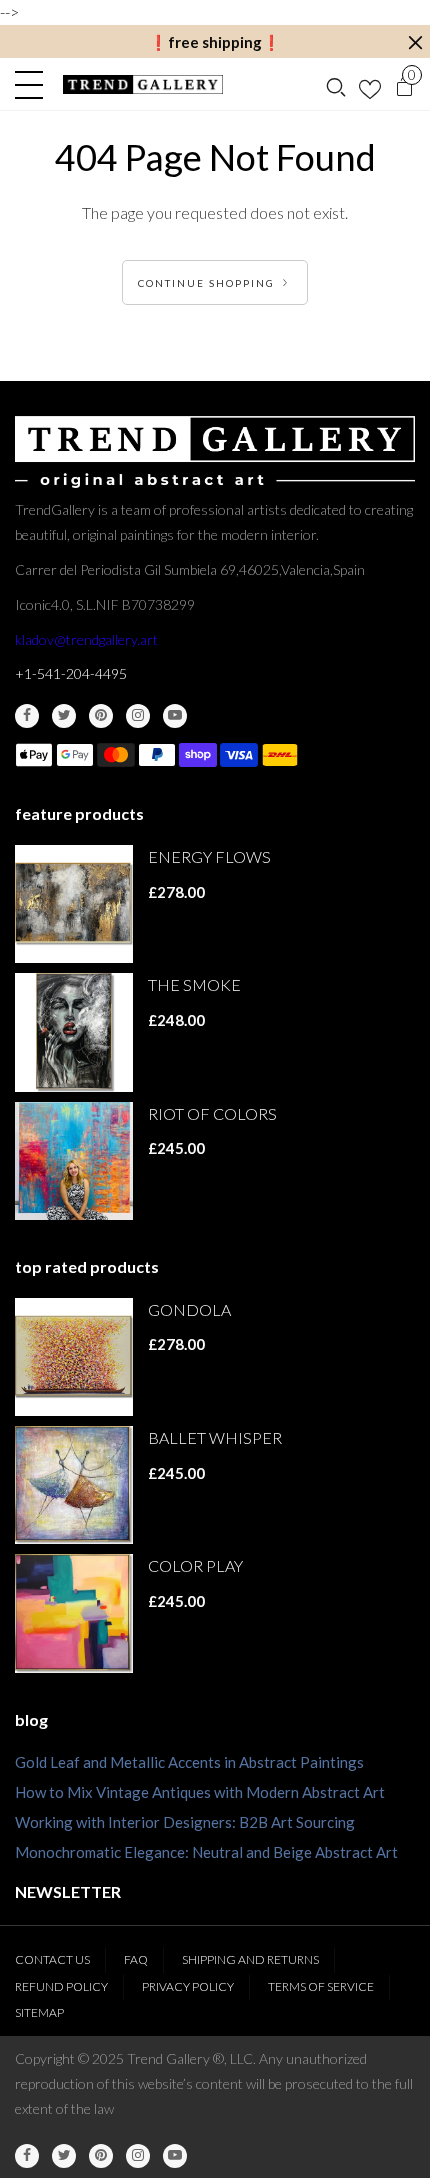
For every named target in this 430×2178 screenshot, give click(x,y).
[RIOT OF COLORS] (74, 1161)
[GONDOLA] (74, 1357)
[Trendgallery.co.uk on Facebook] (27, 716)
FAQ (136, 1959)
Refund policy (61, 1986)
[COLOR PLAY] (74, 1613)
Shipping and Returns (250, 1959)
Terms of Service (321, 1986)
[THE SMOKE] (74, 1032)
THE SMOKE (194, 984)
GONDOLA (189, 1309)
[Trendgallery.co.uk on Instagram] (138, 716)
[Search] (336, 85)
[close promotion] (415, 42)
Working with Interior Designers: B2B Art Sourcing (185, 1822)
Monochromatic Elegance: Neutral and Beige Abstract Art (206, 1852)
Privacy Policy (188, 1986)
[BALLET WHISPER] (74, 1485)
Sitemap (39, 2012)
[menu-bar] (34, 85)
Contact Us (52, 1959)
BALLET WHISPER (215, 1437)
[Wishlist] (370, 85)
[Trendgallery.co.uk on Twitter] (64, 716)
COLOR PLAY (195, 1565)
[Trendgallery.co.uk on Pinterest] (101, 716)
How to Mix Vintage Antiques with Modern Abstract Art (200, 1792)
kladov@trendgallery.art (86, 639)
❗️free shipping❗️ (215, 42)
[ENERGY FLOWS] (74, 904)
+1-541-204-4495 (71, 673)
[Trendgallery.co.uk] (143, 84)
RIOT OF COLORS (212, 1113)
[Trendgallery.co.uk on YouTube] (175, 716)
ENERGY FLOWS (209, 856)
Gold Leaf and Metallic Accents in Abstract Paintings (189, 1762)
